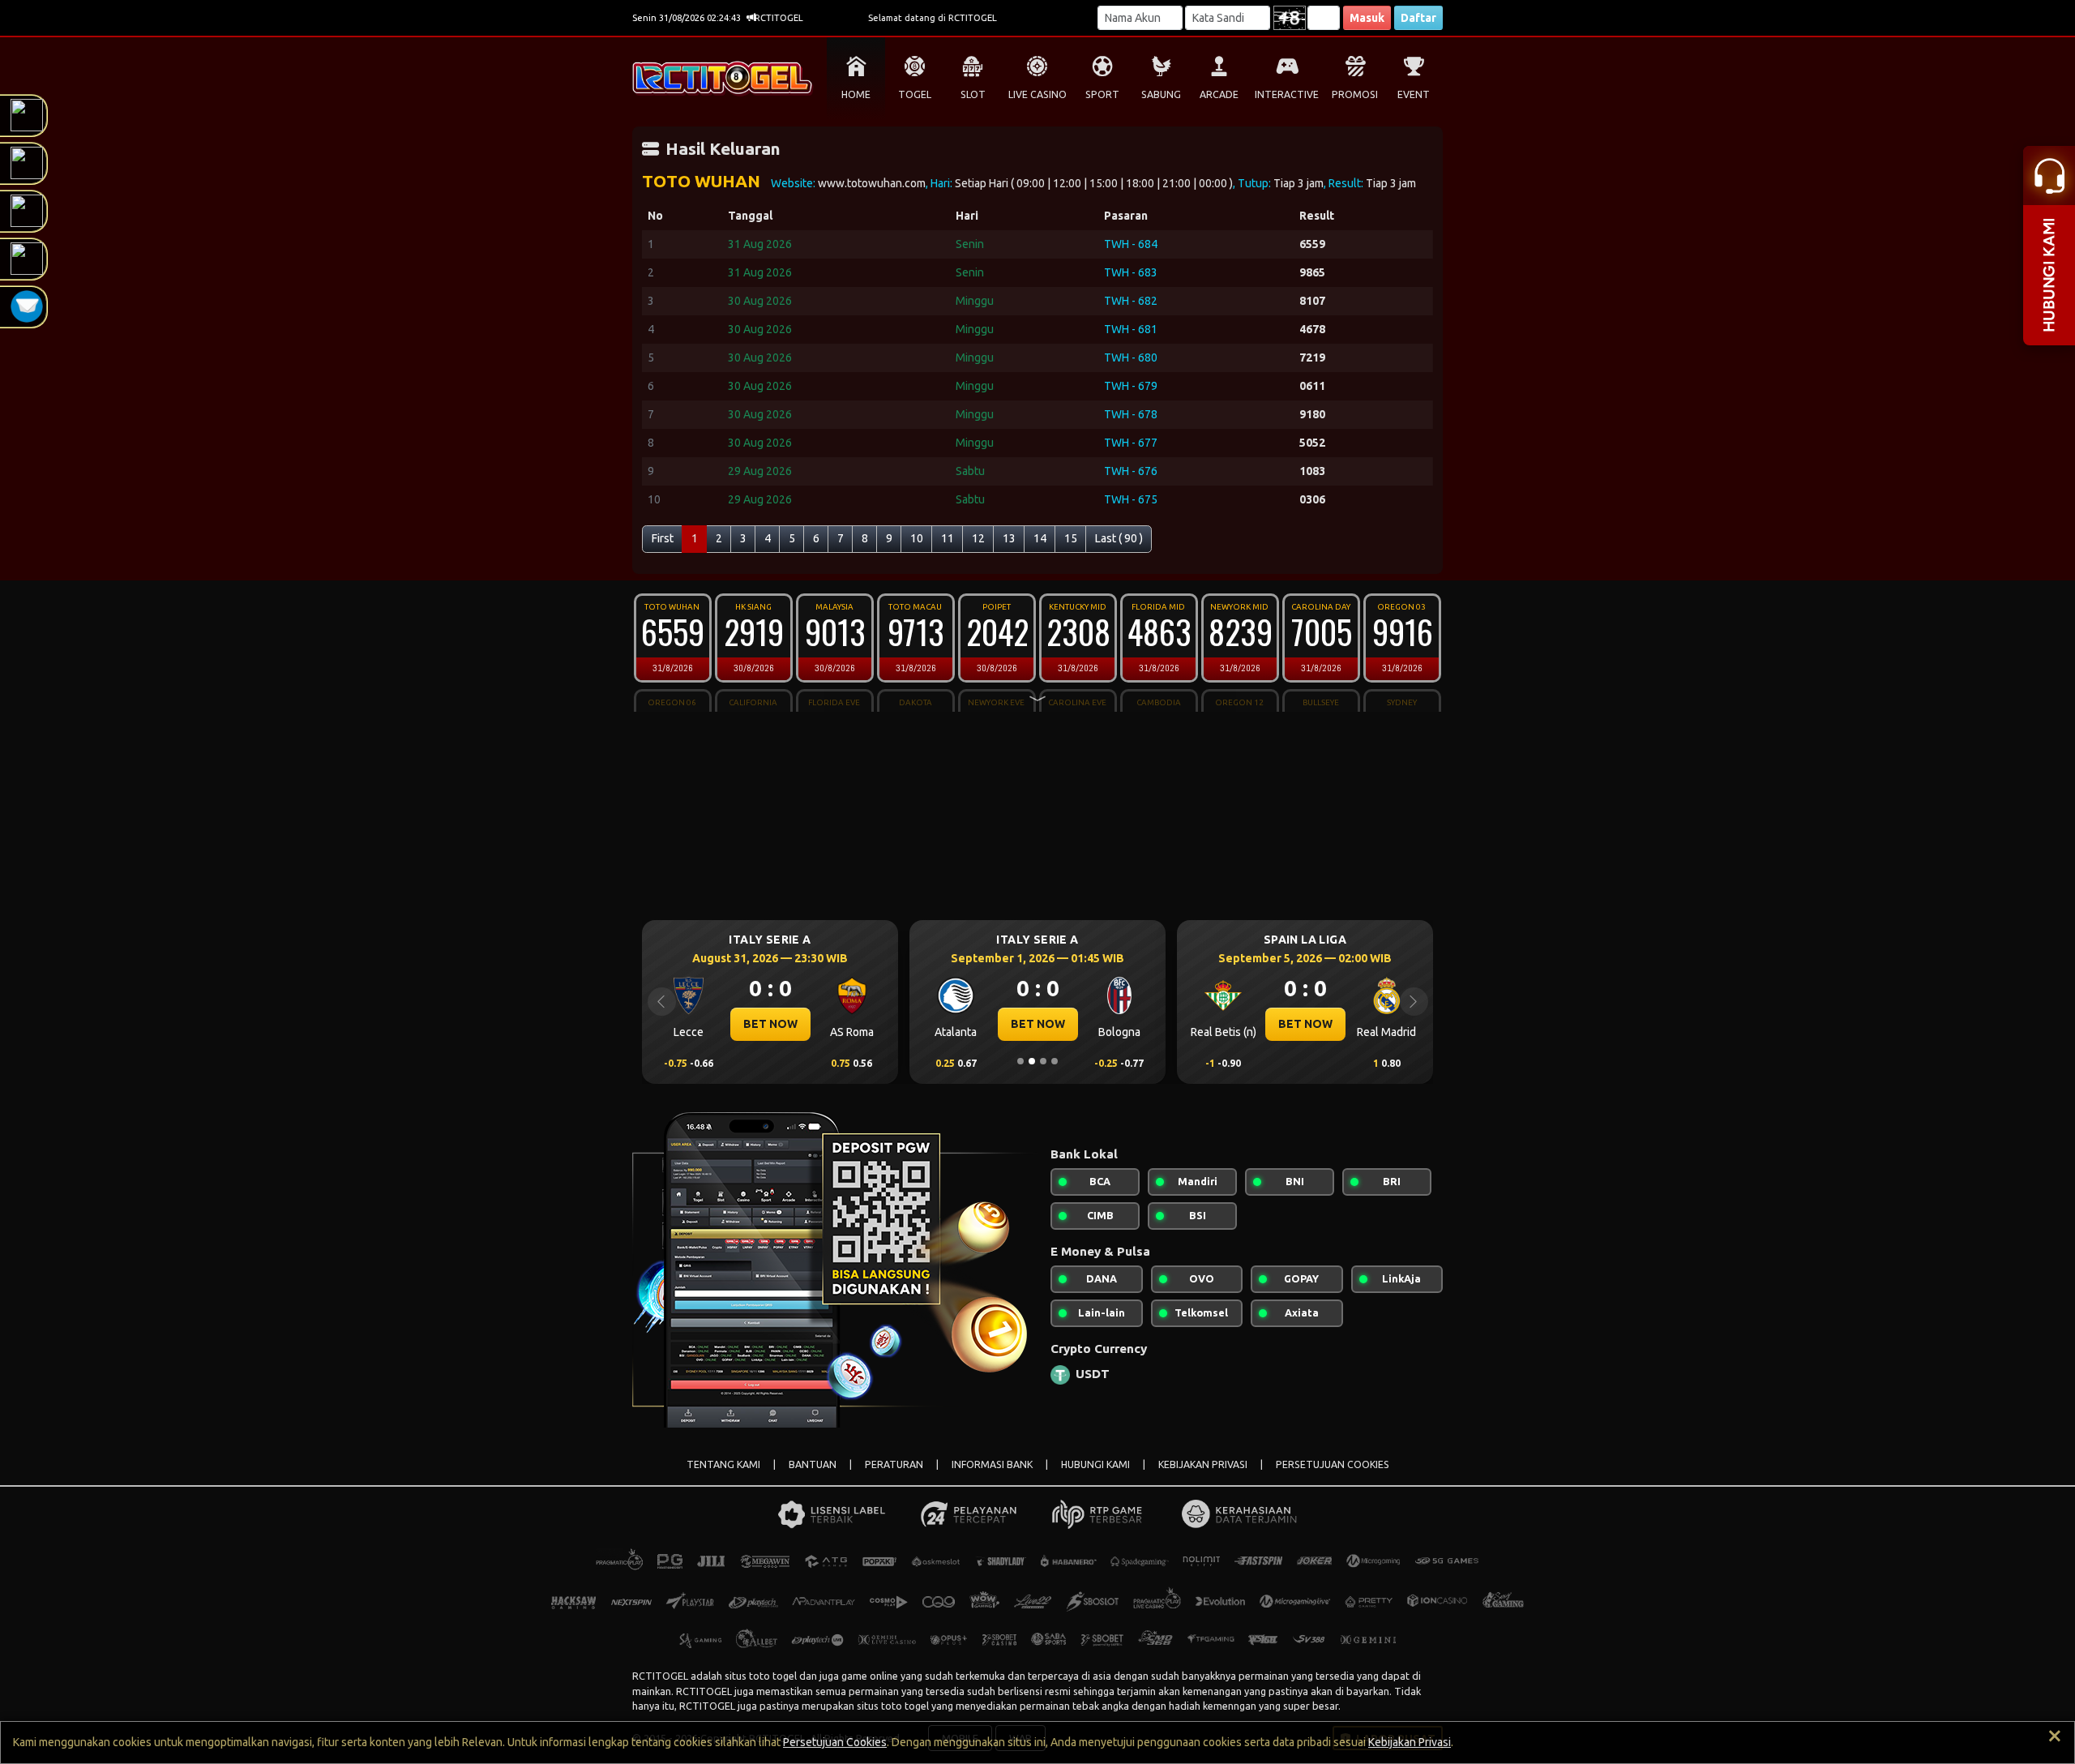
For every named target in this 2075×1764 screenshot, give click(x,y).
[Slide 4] (1055, 1061)
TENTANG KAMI (723, 1464)
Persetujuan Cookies (835, 1742)
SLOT (973, 94)
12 (978, 538)
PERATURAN (894, 1464)
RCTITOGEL (660, 1676)
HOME (856, 94)
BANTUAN (813, 1464)
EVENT (1414, 94)
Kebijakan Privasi (1410, 1742)
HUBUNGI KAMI (1095, 1464)
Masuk (1367, 18)
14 (1040, 538)
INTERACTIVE (1287, 94)
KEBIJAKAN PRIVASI (1203, 1464)
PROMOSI (1355, 94)
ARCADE (1219, 94)
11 (948, 538)
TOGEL (915, 94)
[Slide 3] (1043, 1061)
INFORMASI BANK (992, 1464)
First (663, 538)
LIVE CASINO (1037, 94)
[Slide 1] (1020, 1061)
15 (1071, 538)
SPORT (1102, 94)
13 (1009, 538)
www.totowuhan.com (872, 183)
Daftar (1418, 18)
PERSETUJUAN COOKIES (1333, 1464)
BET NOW (770, 1024)
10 (917, 538)
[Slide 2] (1032, 1061)
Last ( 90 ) (1119, 538)
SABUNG (1161, 94)
